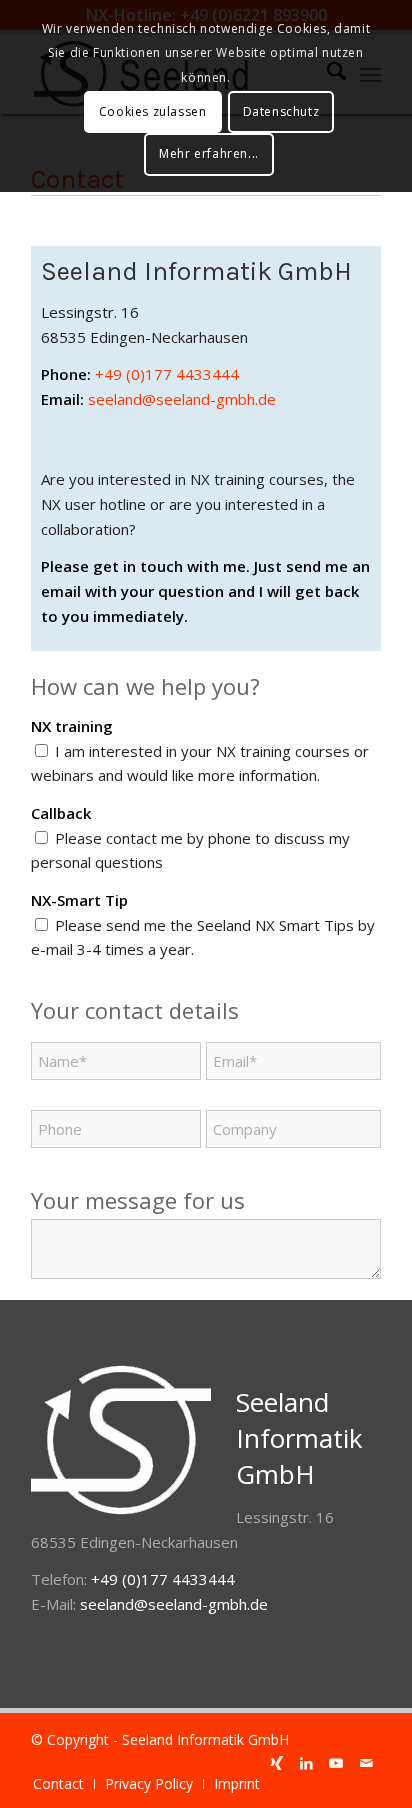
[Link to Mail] (366, 1763)
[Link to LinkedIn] (306, 1763)
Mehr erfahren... (209, 153)
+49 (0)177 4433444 (167, 374)
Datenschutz (281, 111)
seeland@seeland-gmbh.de (182, 399)
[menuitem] (58, 1784)
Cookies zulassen (153, 111)
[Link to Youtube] (336, 1763)
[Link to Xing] (276, 1763)
